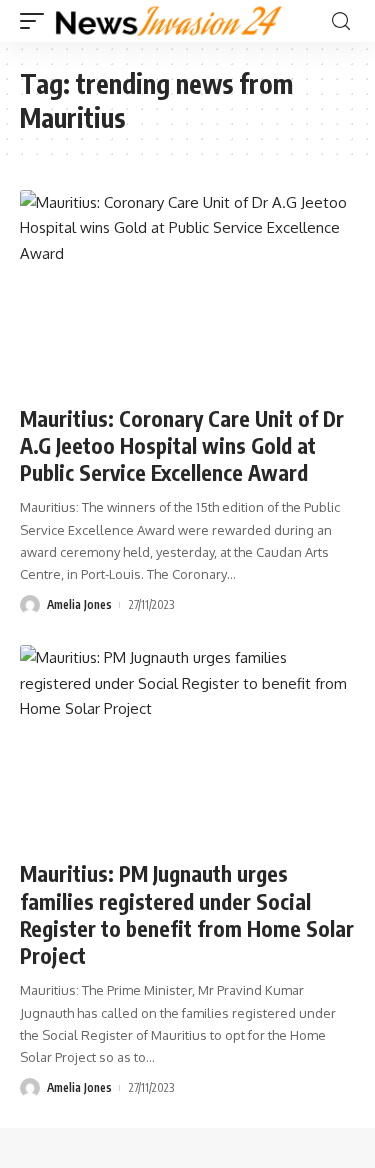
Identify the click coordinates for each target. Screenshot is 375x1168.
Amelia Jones (79, 604)
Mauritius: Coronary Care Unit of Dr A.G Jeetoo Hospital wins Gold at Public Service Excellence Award (182, 446)
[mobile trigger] (37, 21)
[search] (341, 21)
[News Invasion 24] (169, 21)
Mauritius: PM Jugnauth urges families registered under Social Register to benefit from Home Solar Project (187, 914)
